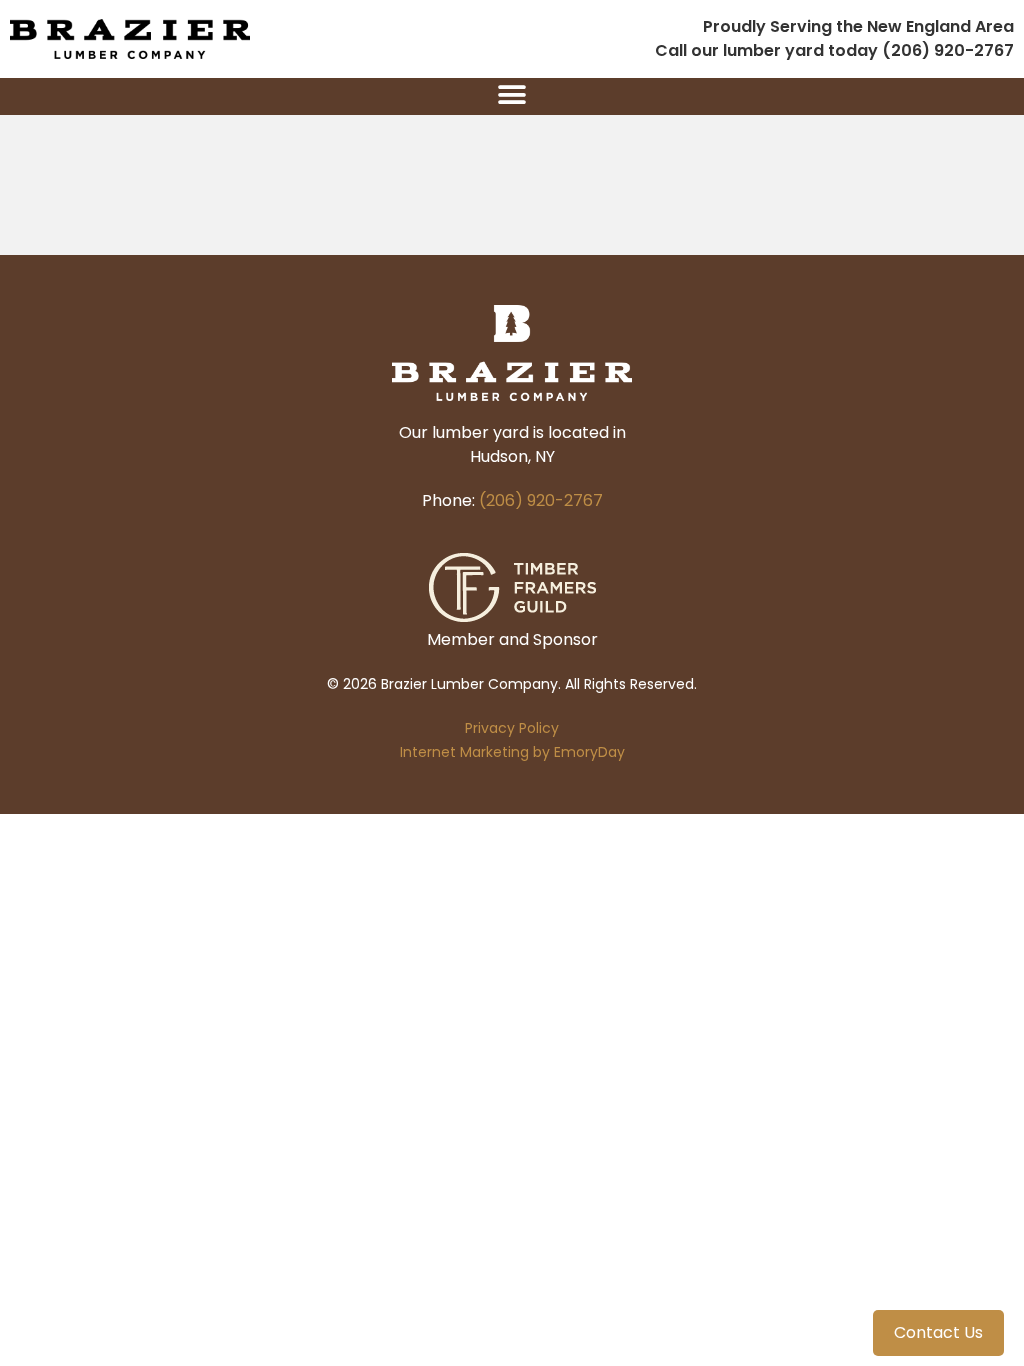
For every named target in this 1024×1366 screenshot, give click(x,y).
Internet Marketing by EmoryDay (512, 752)
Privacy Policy (512, 728)
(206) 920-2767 (541, 500)
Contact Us (938, 1332)
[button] (512, 94)
